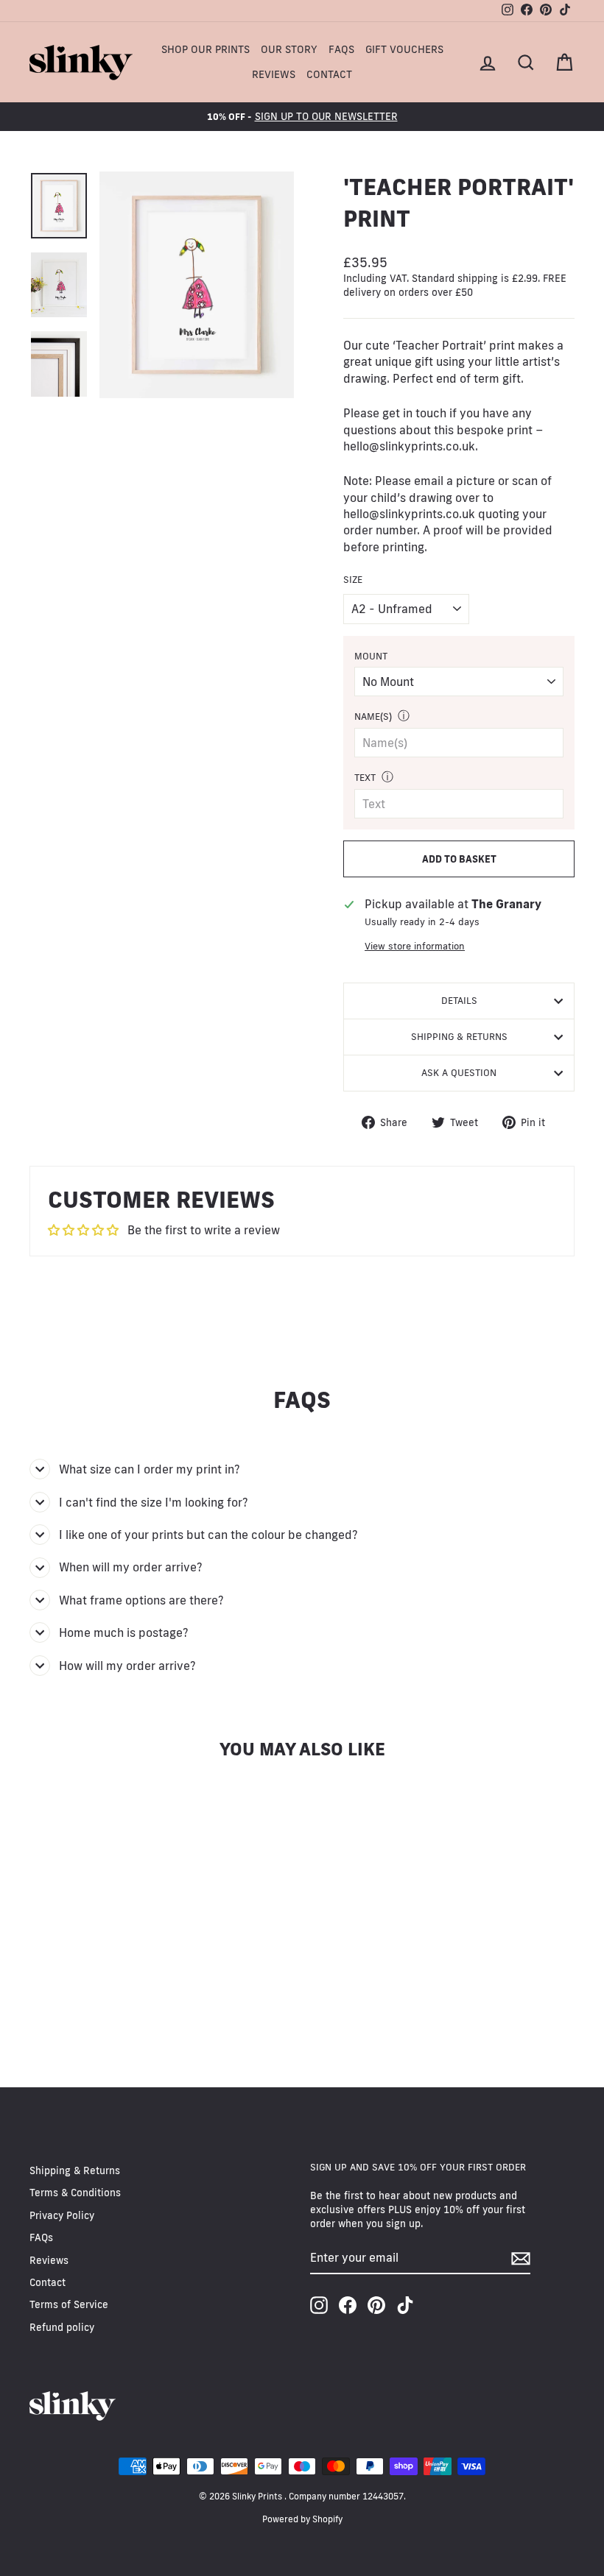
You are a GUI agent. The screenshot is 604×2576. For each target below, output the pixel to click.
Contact (329, 74)
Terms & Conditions (75, 2193)
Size (353, 579)
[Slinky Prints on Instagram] (319, 2305)
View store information (415, 946)
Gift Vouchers (404, 49)
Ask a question (459, 1072)
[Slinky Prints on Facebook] (348, 2305)
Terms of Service (69, 2304)
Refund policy (62, 2327)
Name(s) (373, 716)
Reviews (274, 74)
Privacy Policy (62, 2215)
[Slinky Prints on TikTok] (405, 2305)
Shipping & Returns (459, 1036)
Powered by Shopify (302, 2519)
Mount (371, 656)
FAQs (341, 49)
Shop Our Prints (206, 49)
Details (459, 1000)
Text (365, 777)
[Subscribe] (521, 2258)
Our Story (289, 49)
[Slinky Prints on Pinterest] (376, 2305)
